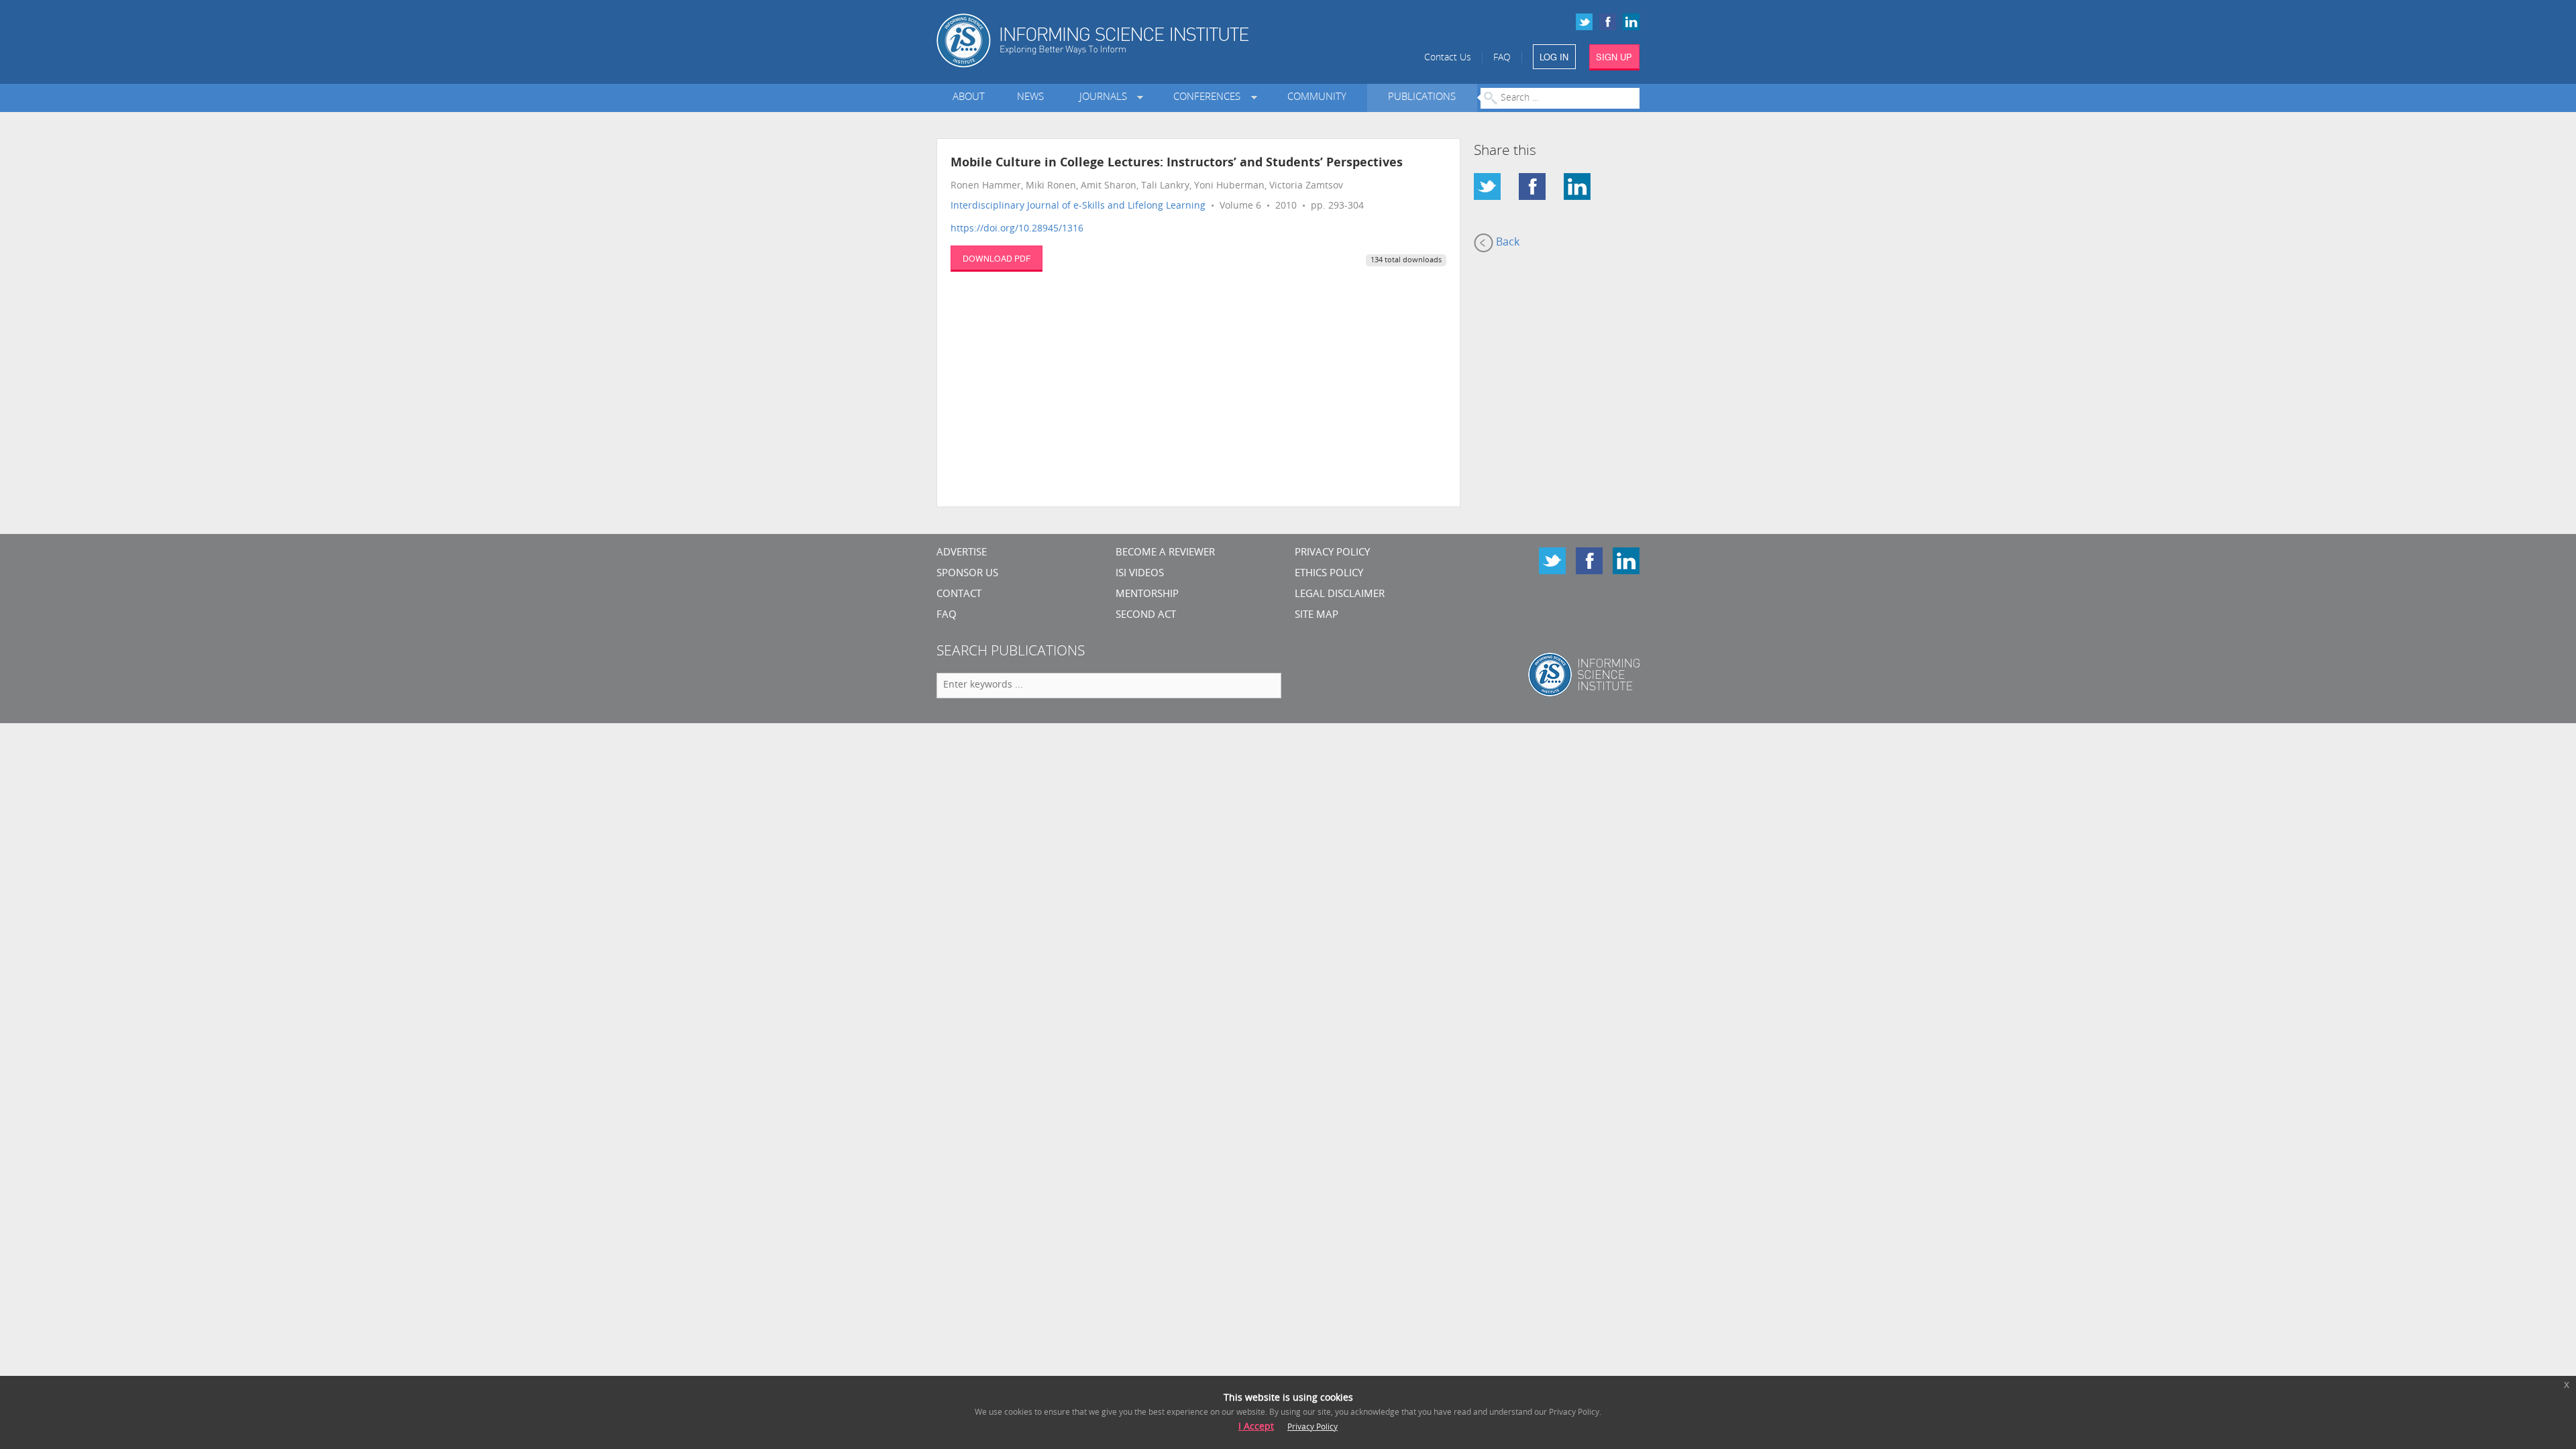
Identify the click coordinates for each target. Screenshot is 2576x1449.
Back (1506, 243)
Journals (1106, 98)
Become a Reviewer (1165, 553)
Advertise (962, 553)
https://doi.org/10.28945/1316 (1017, 229)
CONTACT (959, 595)
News (1030, 98)
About (969, 98)
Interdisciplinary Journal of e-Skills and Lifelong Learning (1078, 206)
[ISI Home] (1139, 41)
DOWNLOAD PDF (997, 258)
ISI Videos (1140, 574)
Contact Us (1448, 58)
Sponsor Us (967, 574)
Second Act (1146, 615)
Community (1317, 98)
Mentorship (1147, 595)
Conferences (1210, 98)
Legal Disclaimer (1340, 595)
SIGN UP (1614, 57)
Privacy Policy (1332, 553)
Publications (1422, 98)
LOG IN (1554, 57)
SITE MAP (1317, 615)
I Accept (1256, 1427)
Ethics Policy (1329, 574)
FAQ (1502, 58)
